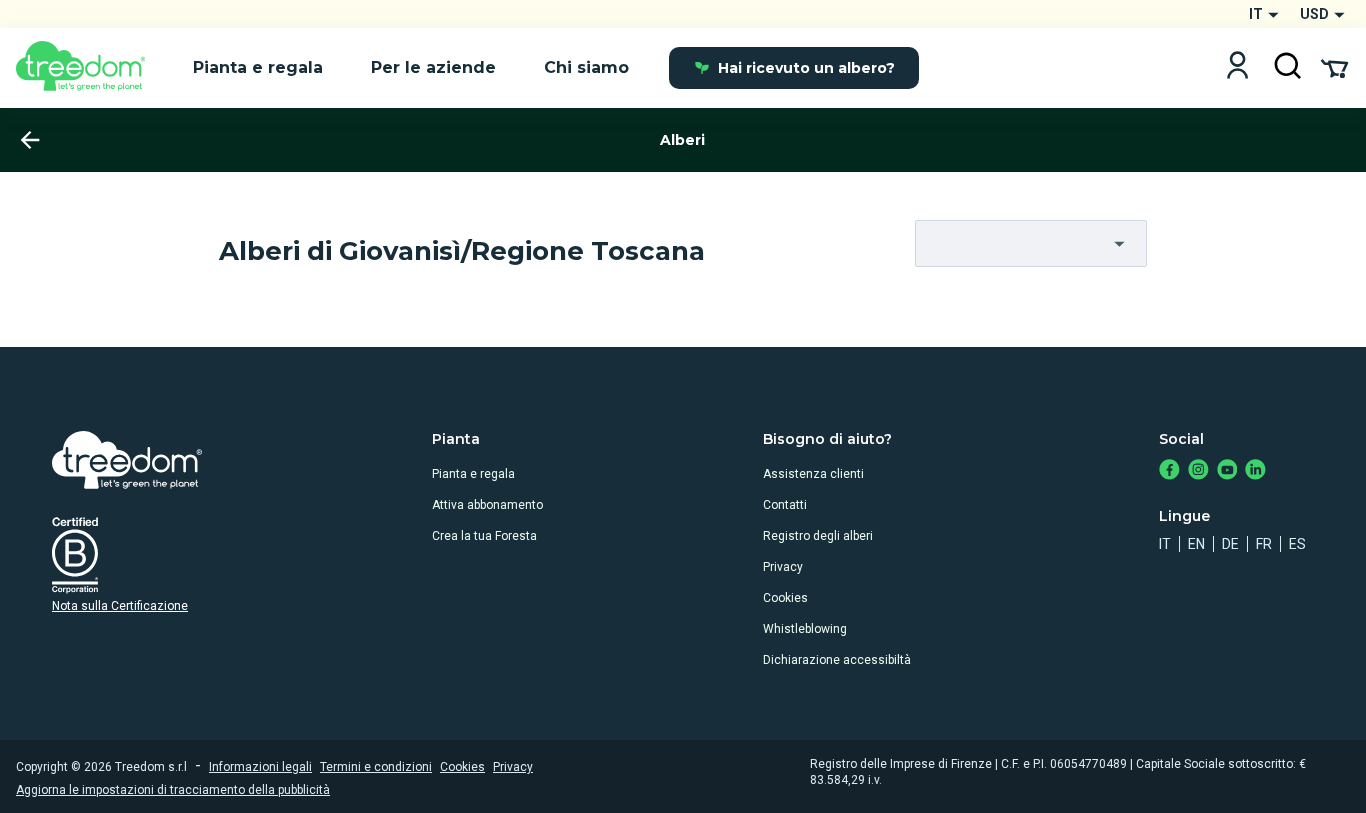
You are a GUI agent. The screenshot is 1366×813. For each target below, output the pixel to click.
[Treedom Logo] (88, 68)
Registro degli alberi (818, 536)
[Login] (1237, 67)
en (1196, 544)
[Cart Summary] (1334, 67)
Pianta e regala (473, 474)
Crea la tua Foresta (484, 536)
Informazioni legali (260, 767)
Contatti (785, 505)
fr (1264, 544)
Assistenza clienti (813, 474)
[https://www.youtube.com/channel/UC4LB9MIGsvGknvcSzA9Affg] (1227, 471)
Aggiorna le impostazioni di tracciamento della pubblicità (173, 790)
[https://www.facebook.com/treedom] (1169, 471)
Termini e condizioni (376, 767)
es (1297, 544)
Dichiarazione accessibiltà (837, 660)
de (1230, 544)
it (1165, 544)
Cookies (785, 598)
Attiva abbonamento (487, 505)
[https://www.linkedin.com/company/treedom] (1255, 471)
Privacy (783, 567)
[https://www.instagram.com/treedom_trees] (1198, 471)
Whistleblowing (805, 629)
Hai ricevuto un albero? (806, 68)
